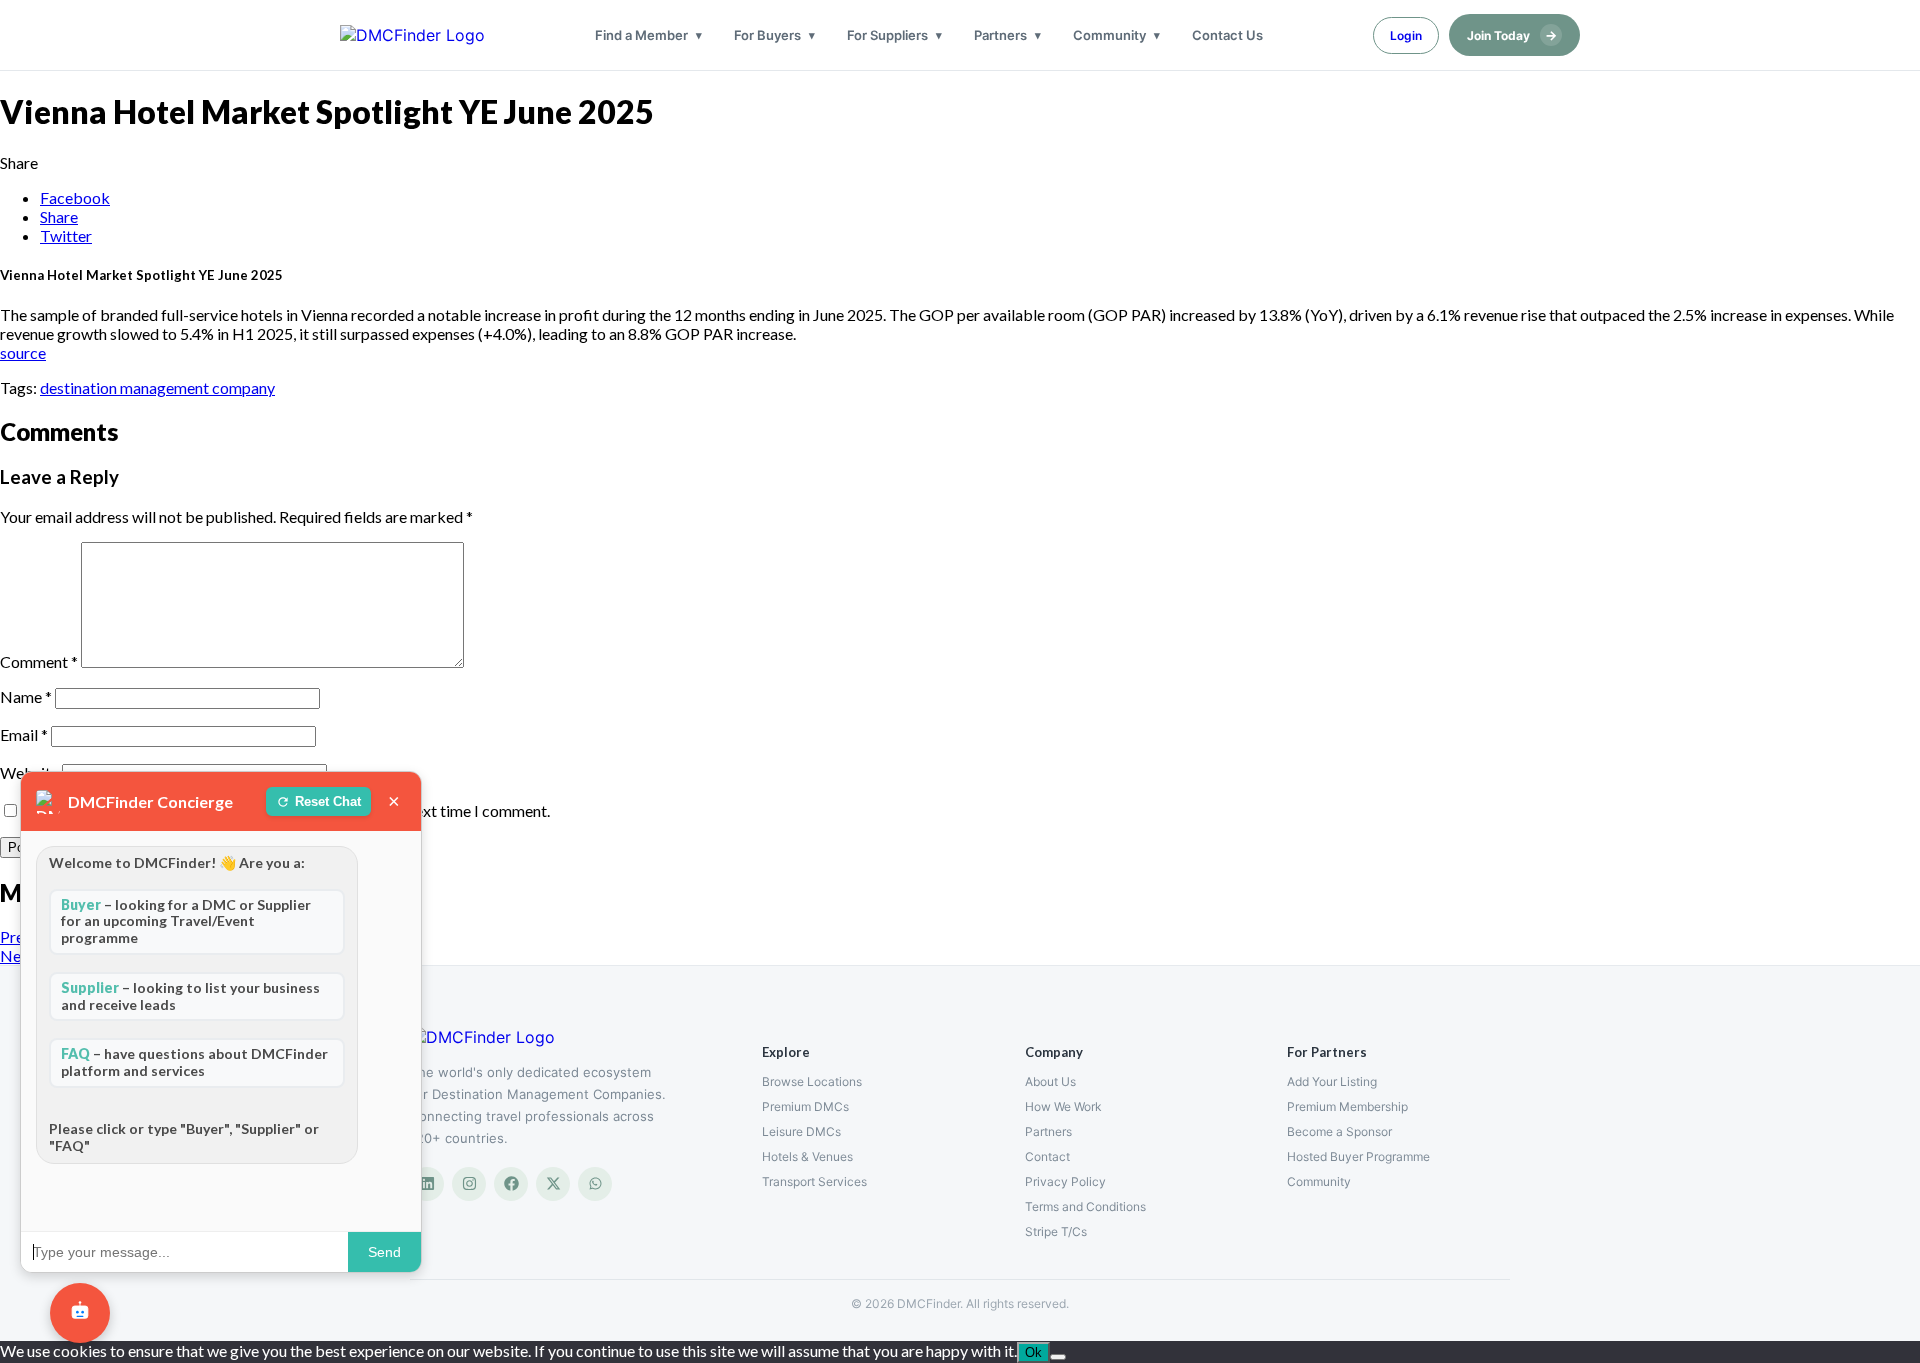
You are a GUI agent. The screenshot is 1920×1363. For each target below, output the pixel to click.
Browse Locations (812, 1081)
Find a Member (641, 35)
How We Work (1063, 1106)
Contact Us (1227, 35)
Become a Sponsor (1339, 1131)
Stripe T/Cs (1056, 1231)
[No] (1058, 1357)
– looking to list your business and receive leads (190, 996)
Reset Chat (328, 801)
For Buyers (767, 35)
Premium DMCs (805, 1106)
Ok (1033, 1352)
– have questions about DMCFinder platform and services (194, 1062)
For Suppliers (887, 35)
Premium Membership (1347, 1106)
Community (1109, 35)
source (23, 352)
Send (384, 1252)
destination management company (157, 387)
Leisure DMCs (801, 1131)
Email (24, 734)
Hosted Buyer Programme (1358, 1156)
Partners (1000, 35)
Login (1406, 35)
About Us (1050, 1081)
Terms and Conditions (1085, 1206)
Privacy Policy (1065, 1181)
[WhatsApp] (595, 1184)
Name (26, 696)
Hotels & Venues (807, 1156)
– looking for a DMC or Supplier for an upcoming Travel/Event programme (186, 921)
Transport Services (814, 1181)
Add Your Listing (1332, 1081)
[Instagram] (469, 1184)
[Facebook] (511, 1184)
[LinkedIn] (427, 1184)
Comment (39, 661)
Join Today (1512, 35)
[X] (553, 1184)
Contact (1047, 1156)
